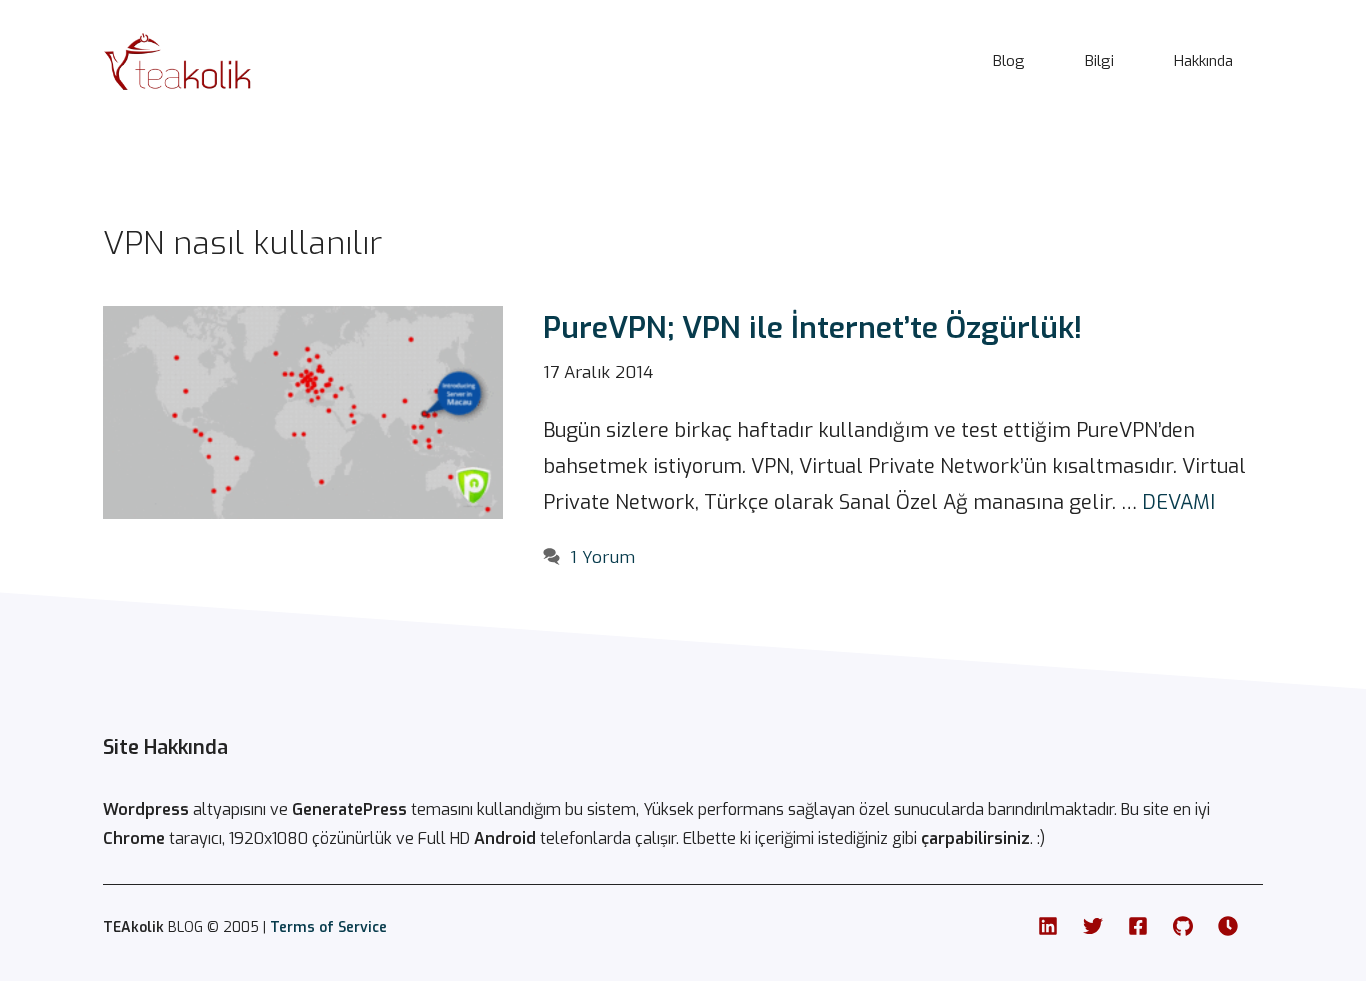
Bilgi (1099, 61)
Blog (1009, 61)
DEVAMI (1178, 502)
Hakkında (1203, 61)
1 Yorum (602, 557)
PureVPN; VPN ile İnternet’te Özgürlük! (812, 328)
